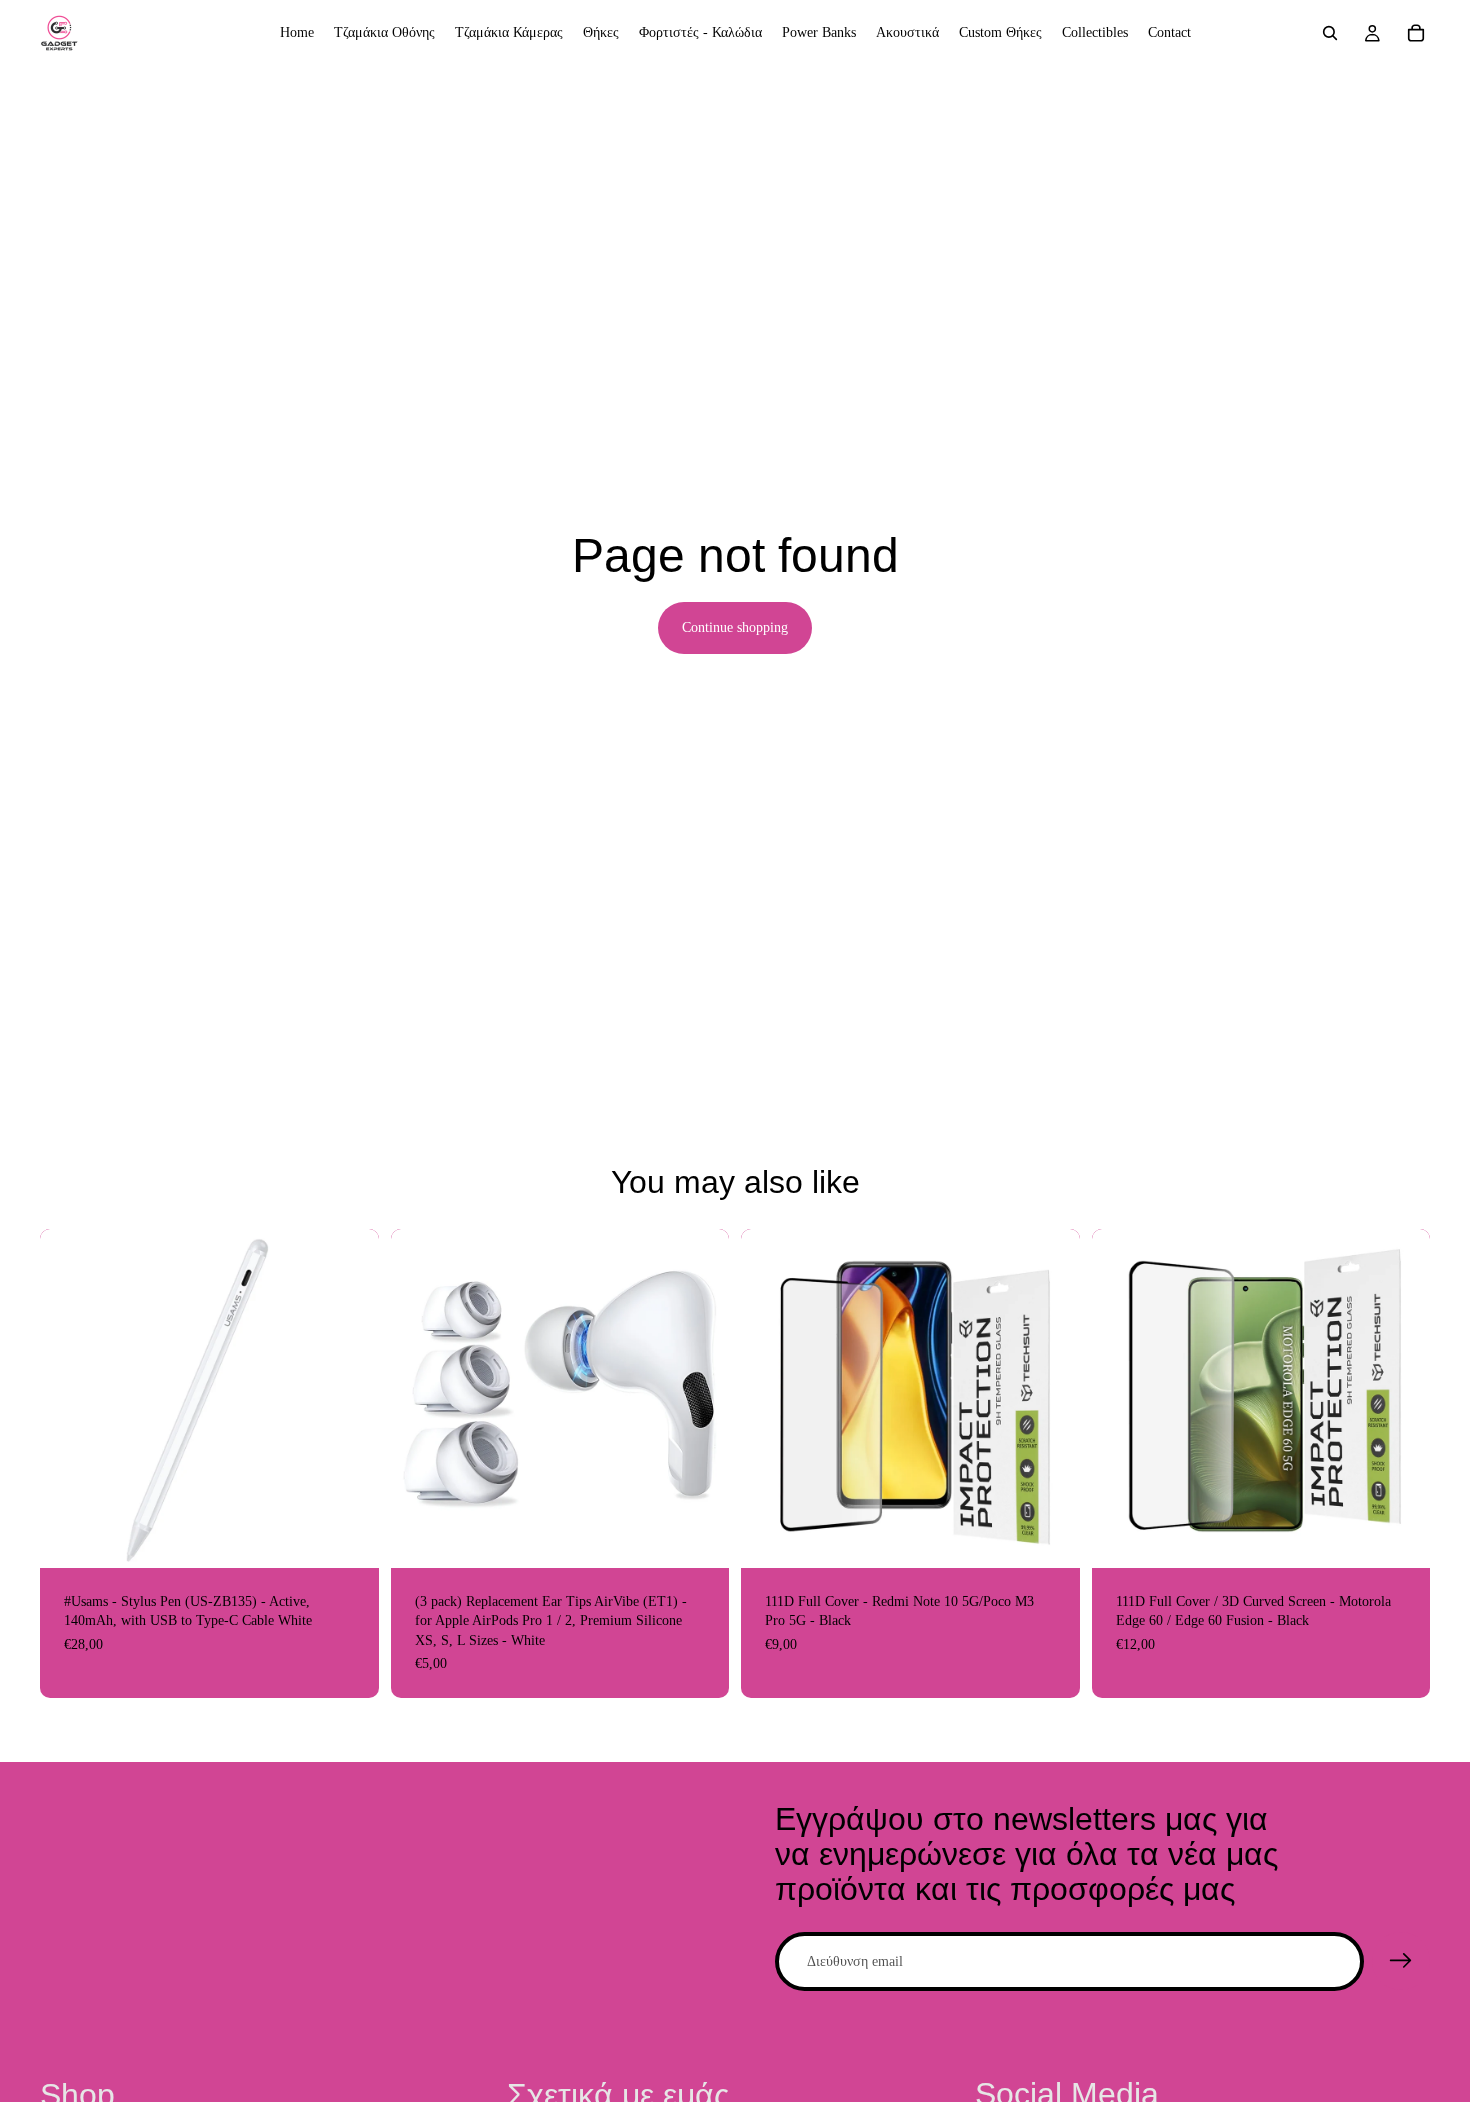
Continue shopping (735, 627)
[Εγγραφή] (1401, 1961)
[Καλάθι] (1416, 33)
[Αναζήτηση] (1330, 33)
